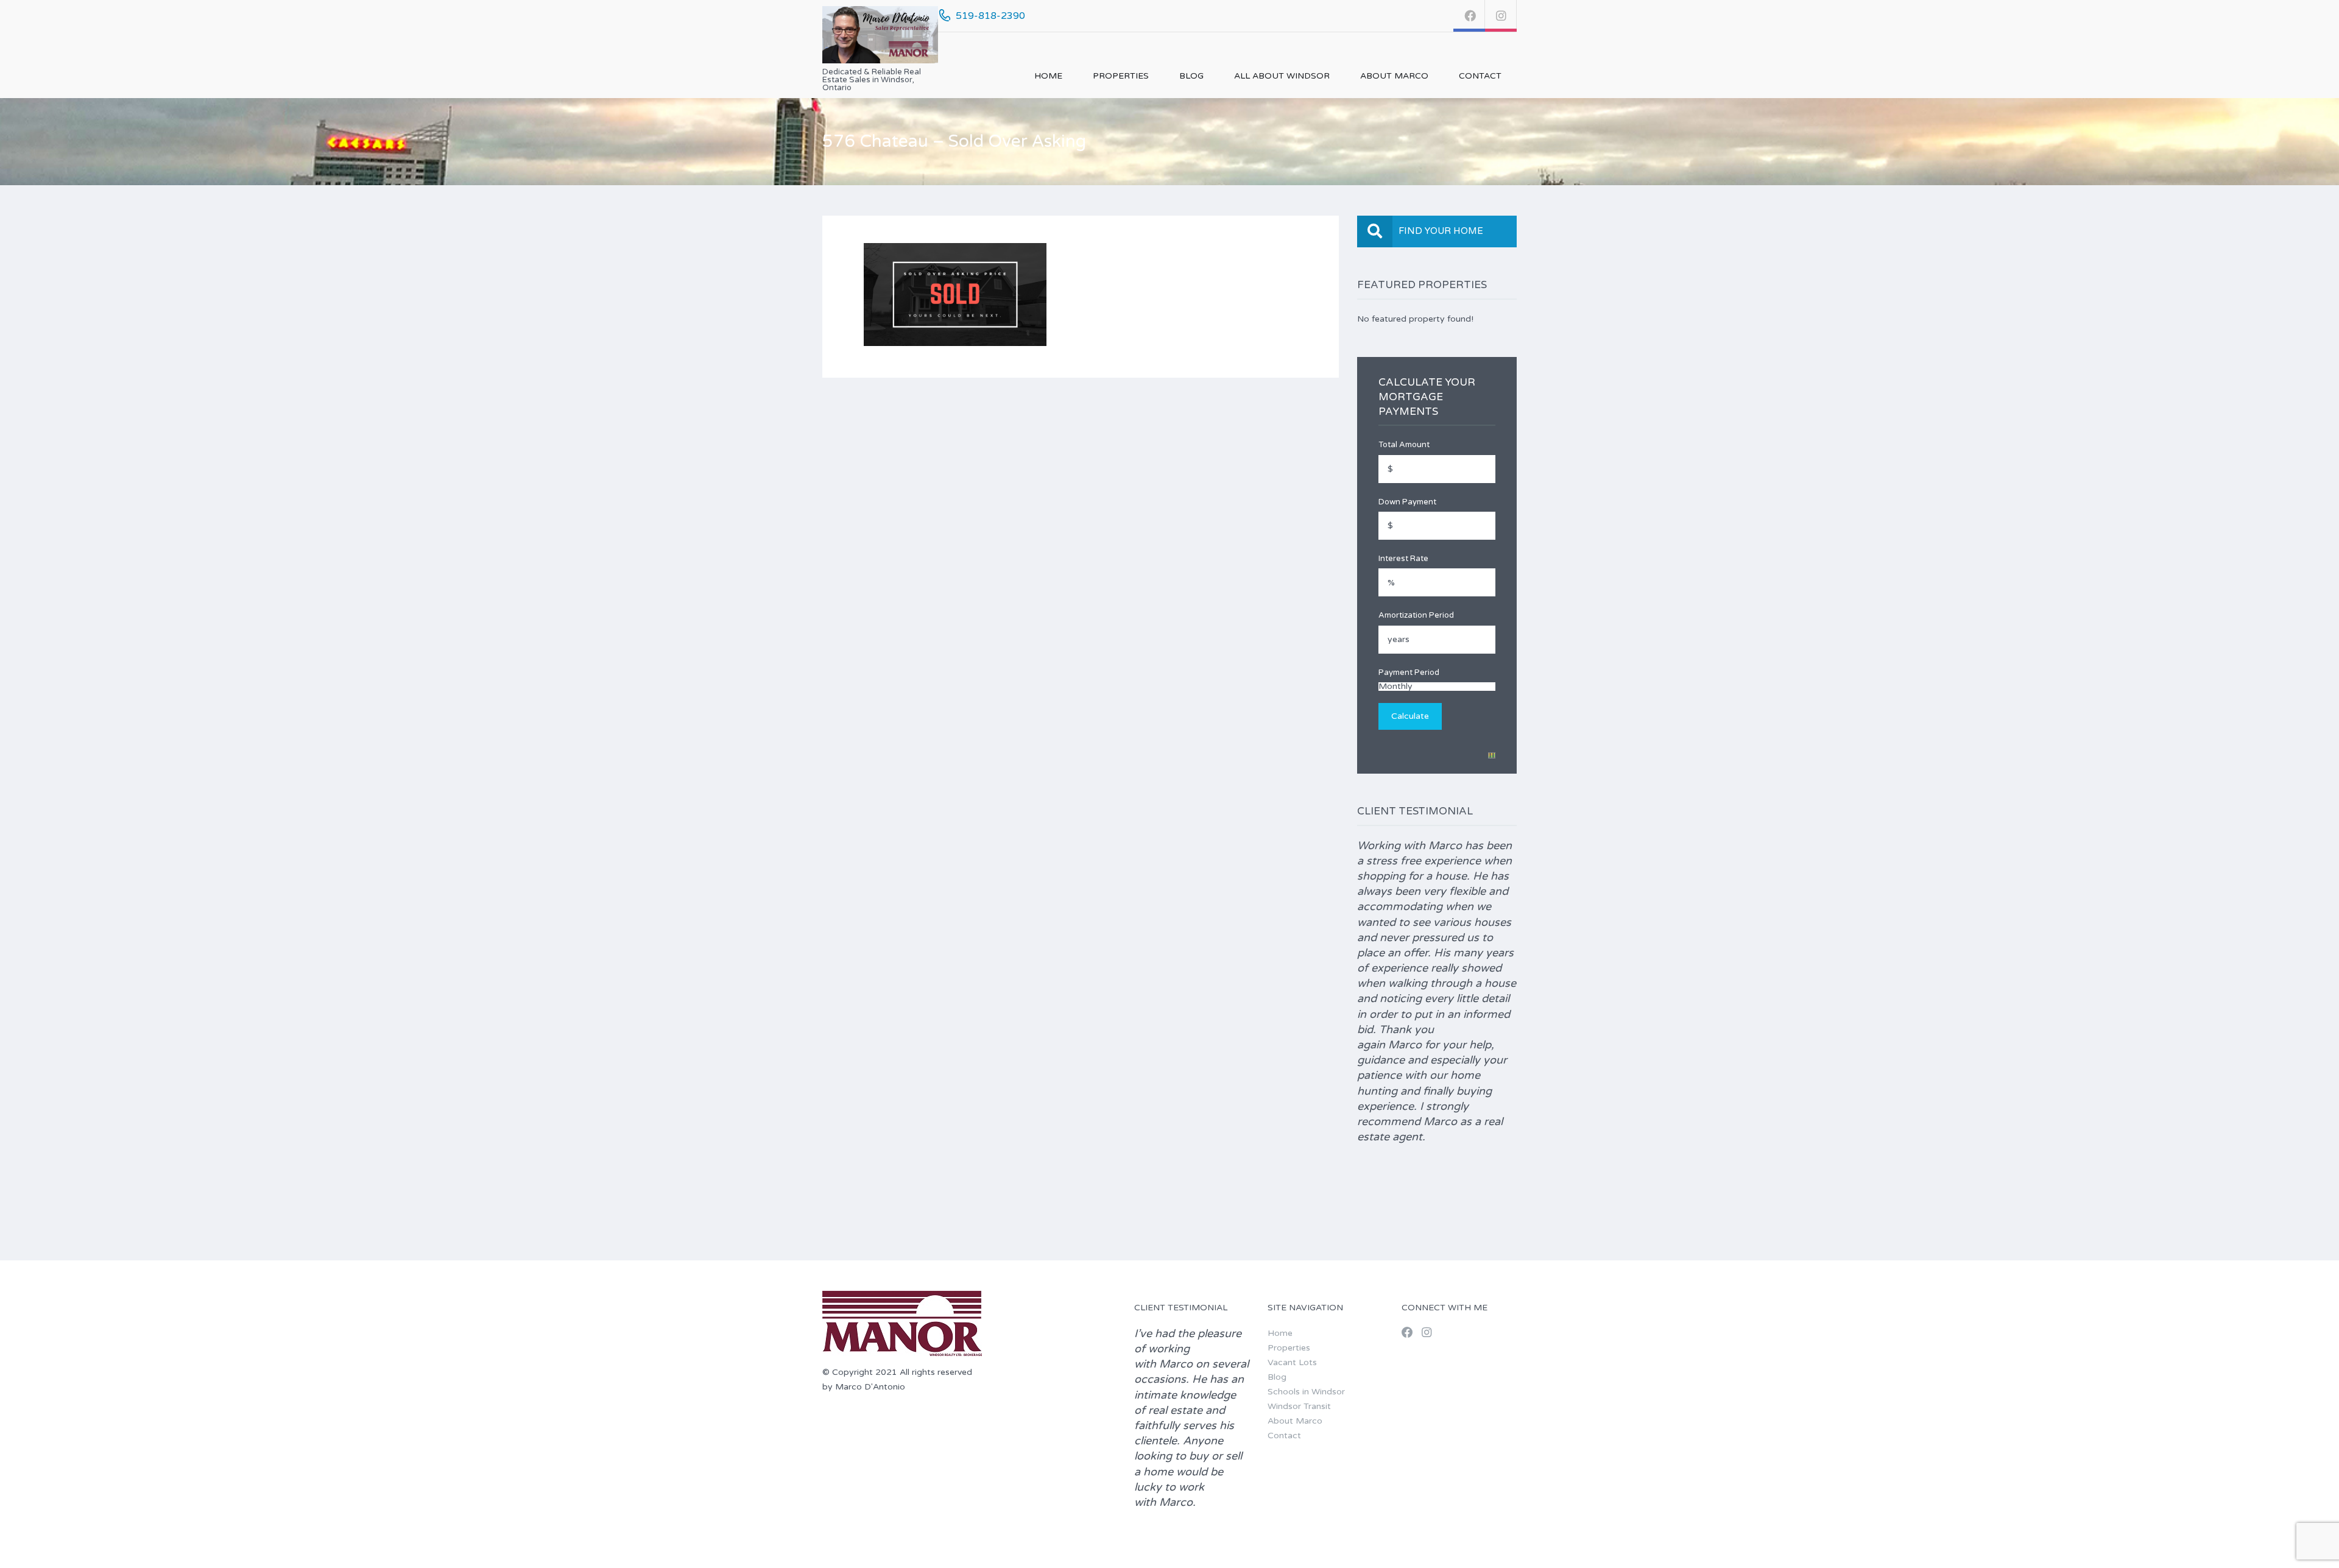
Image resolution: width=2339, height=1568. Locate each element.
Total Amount (1404, 445)
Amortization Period (1416, 615)
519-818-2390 (990, 16)
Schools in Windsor (1306, 1392)
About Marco (1394, 76)
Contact (1480, 76)
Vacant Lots (1292, 1362)
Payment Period (1409, 673)
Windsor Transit (1299, 1406)
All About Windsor (1282, 76)
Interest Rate (1403, 559)
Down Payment (1407, 502)
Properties (1121, 76)
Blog (1191, 76)
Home (1048, 76)
